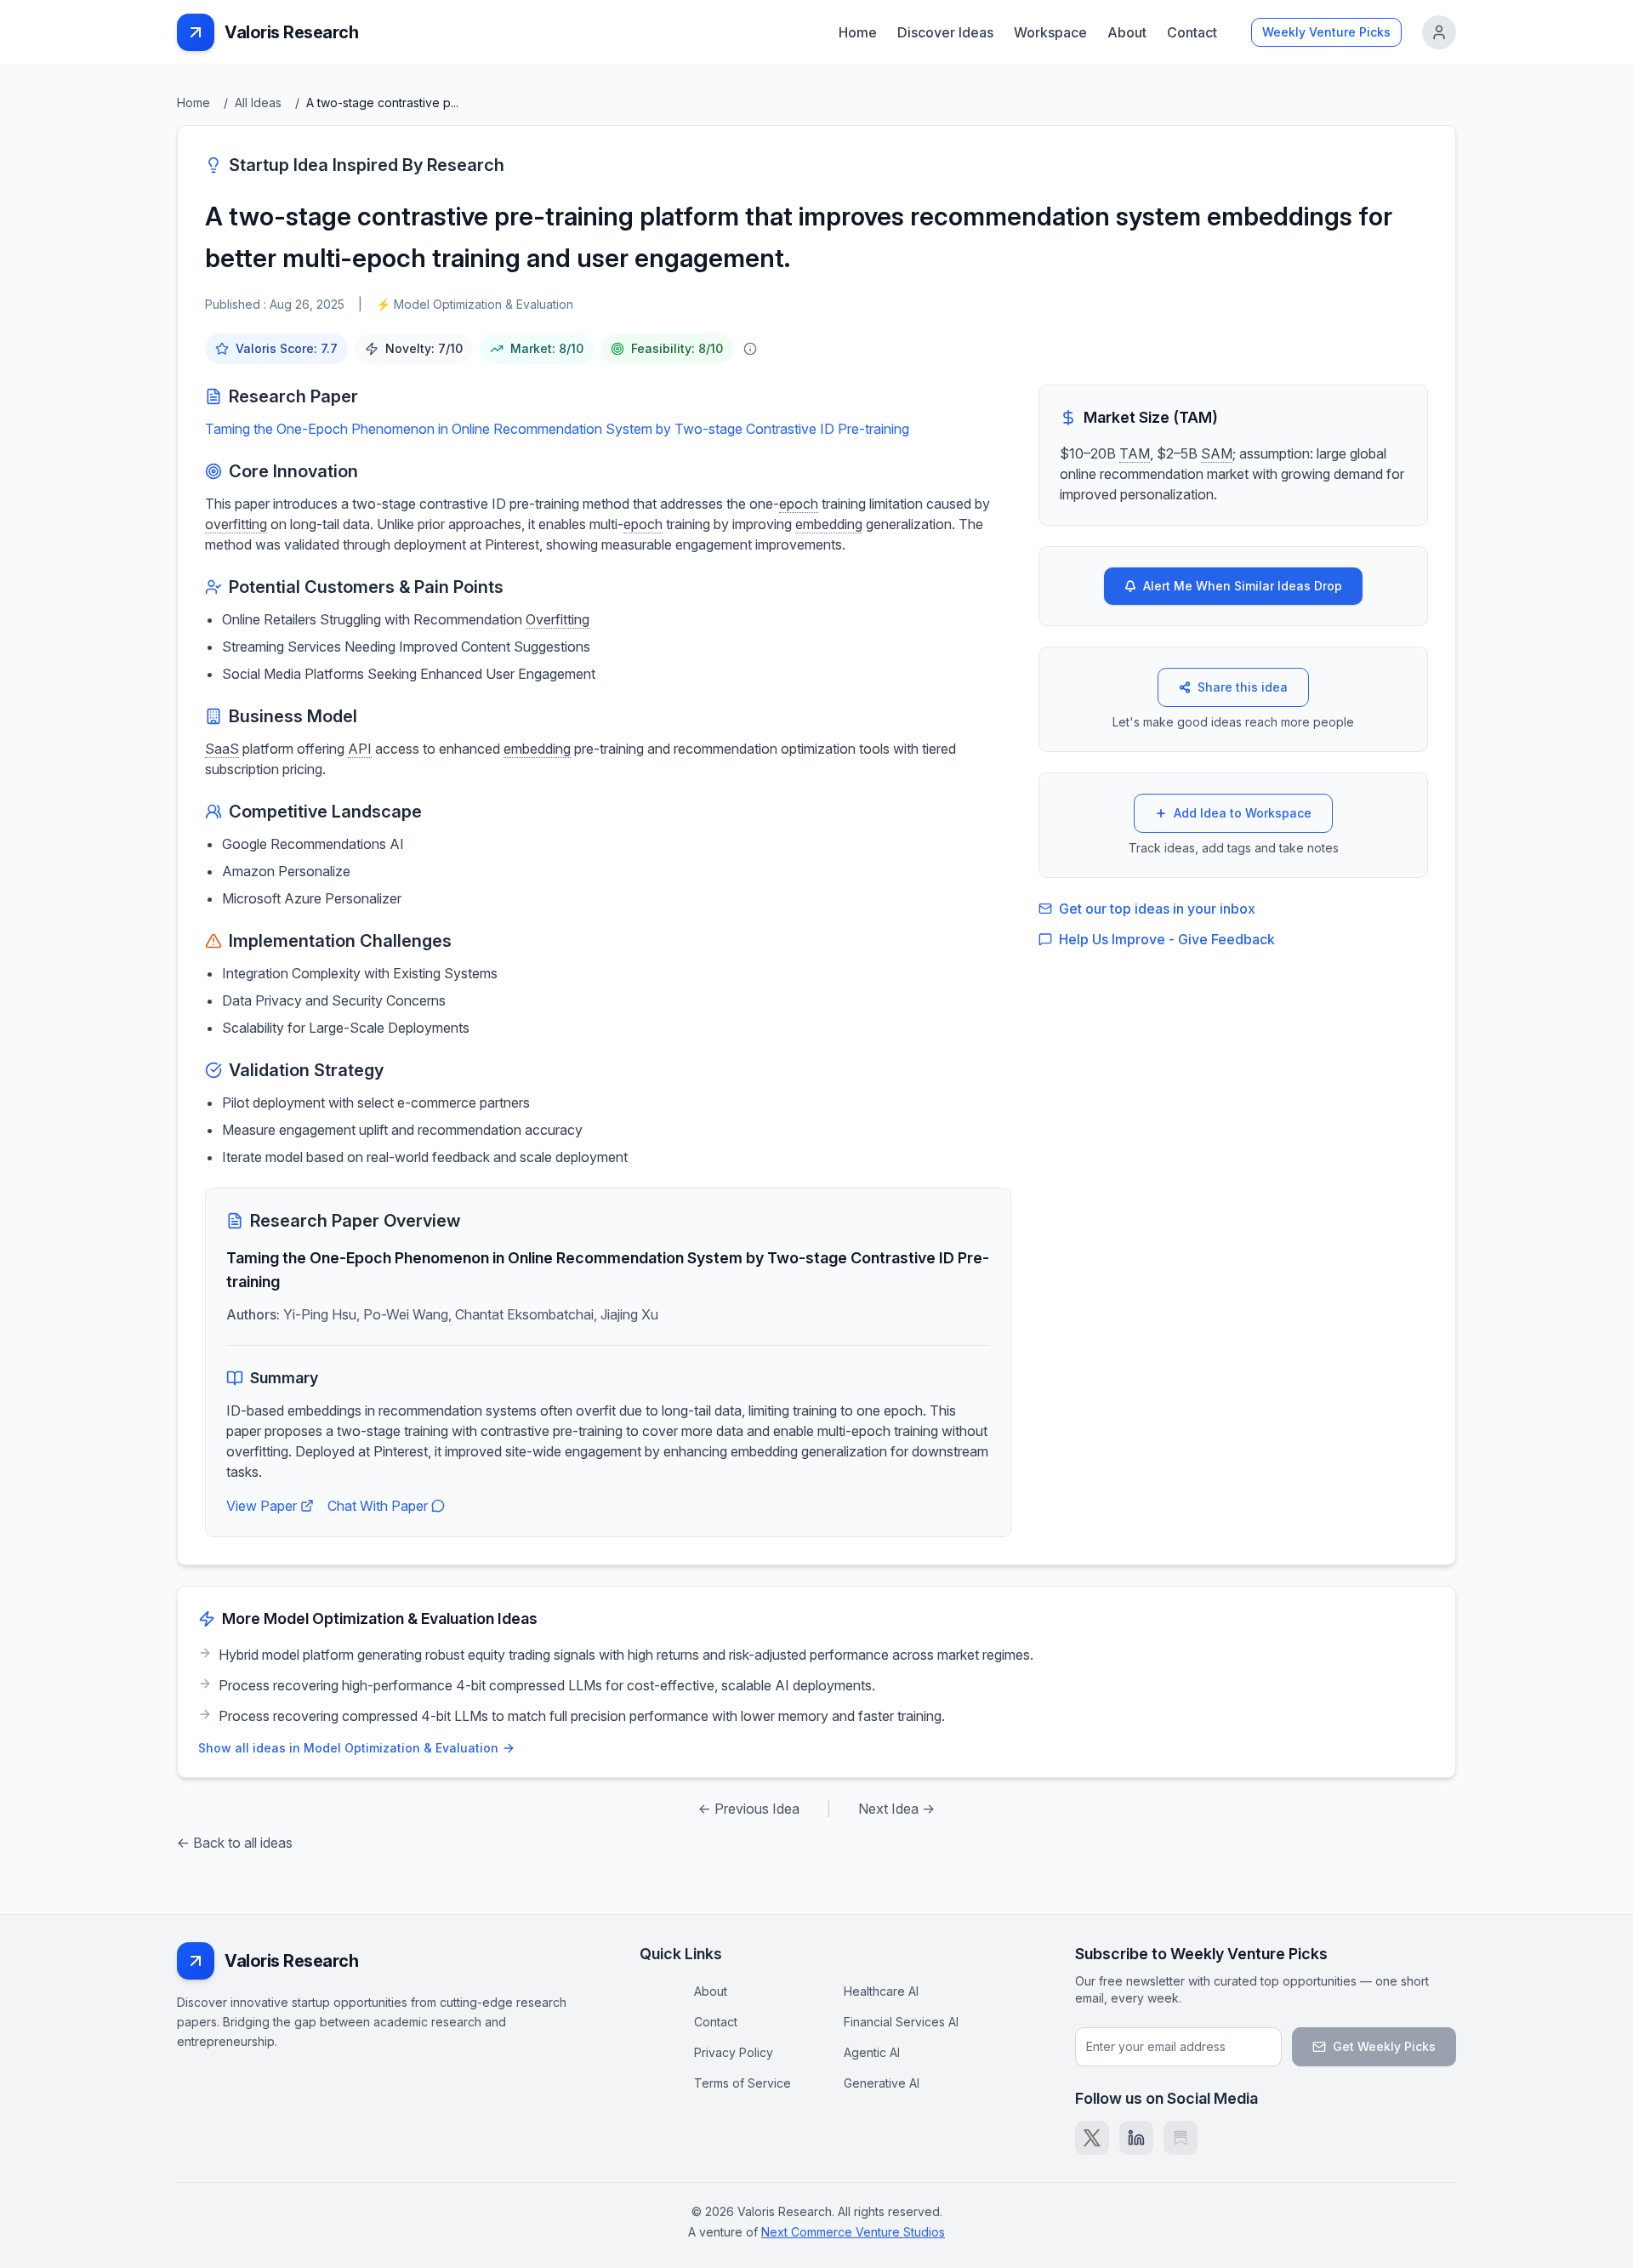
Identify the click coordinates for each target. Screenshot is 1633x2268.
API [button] (360, 749)
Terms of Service (743, 2083)
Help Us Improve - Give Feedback (1167, 939)
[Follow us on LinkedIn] (1136, 2138)
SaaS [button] (222, 749)
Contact (1192, 32)
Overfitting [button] (558, 619)
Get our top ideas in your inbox (1157, 909)
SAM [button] (1217, 453)
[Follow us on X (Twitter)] (1092, 2138)
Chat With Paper (378, 1506)
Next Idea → (896, 1809)
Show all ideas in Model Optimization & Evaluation (348, 1748)
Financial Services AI (901, 2022)
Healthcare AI (881, 1991)
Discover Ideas (945, 32)
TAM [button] (1135, 453)
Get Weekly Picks (1384, 2046)
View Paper (262, 1506)
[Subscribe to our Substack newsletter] (1181, 2138)
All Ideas (258, 103)
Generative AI (882, 2083)
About (1127, 32)
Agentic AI (872, 2052)
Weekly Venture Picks (1326, 32)
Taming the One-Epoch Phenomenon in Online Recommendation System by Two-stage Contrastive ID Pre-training (557, 429)
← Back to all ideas (235, 1843)
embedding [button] (829, 524)
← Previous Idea (749, 1809)
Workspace (1050, 32)
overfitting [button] (236, 524)
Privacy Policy (734, 2052)
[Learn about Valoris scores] (750, 349)
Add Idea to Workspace (1243, 813)
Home (858, 32)
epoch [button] (799, 504)
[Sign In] (1439, 32)
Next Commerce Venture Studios (853, 2232)
